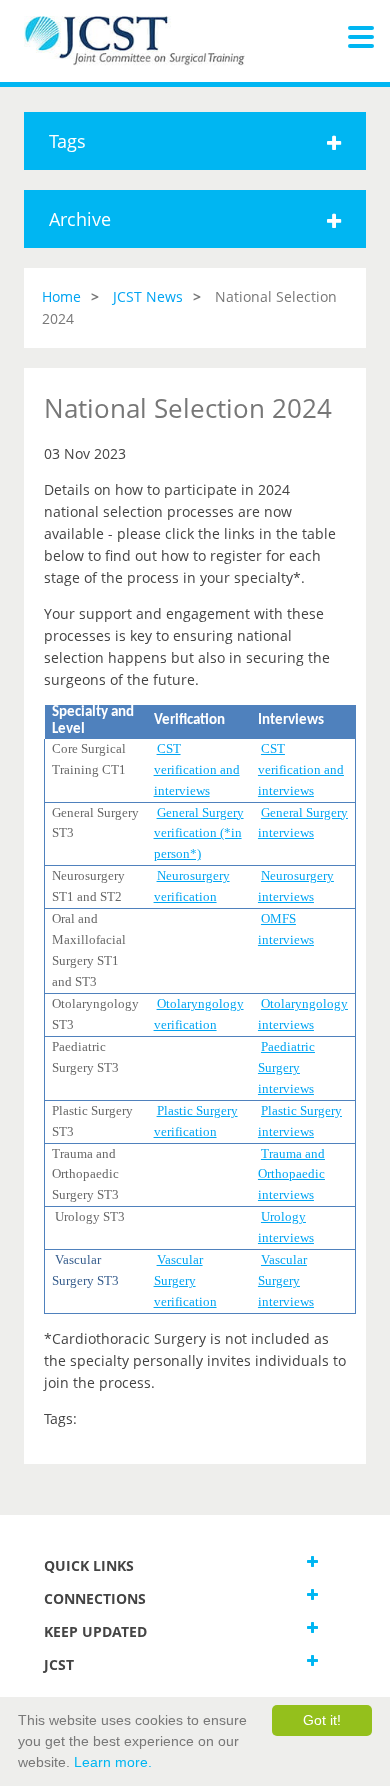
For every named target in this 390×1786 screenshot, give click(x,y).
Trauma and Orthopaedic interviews (291, 1174)
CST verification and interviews (197, 769)
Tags (67, 141)
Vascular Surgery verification (185, 1280)
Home (61, 296)
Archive (80, 219)
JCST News (148, 296)
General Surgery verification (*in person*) (199, 833)
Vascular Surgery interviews (286, 1280)
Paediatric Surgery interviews (286, 1067)
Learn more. (113, 1762)
